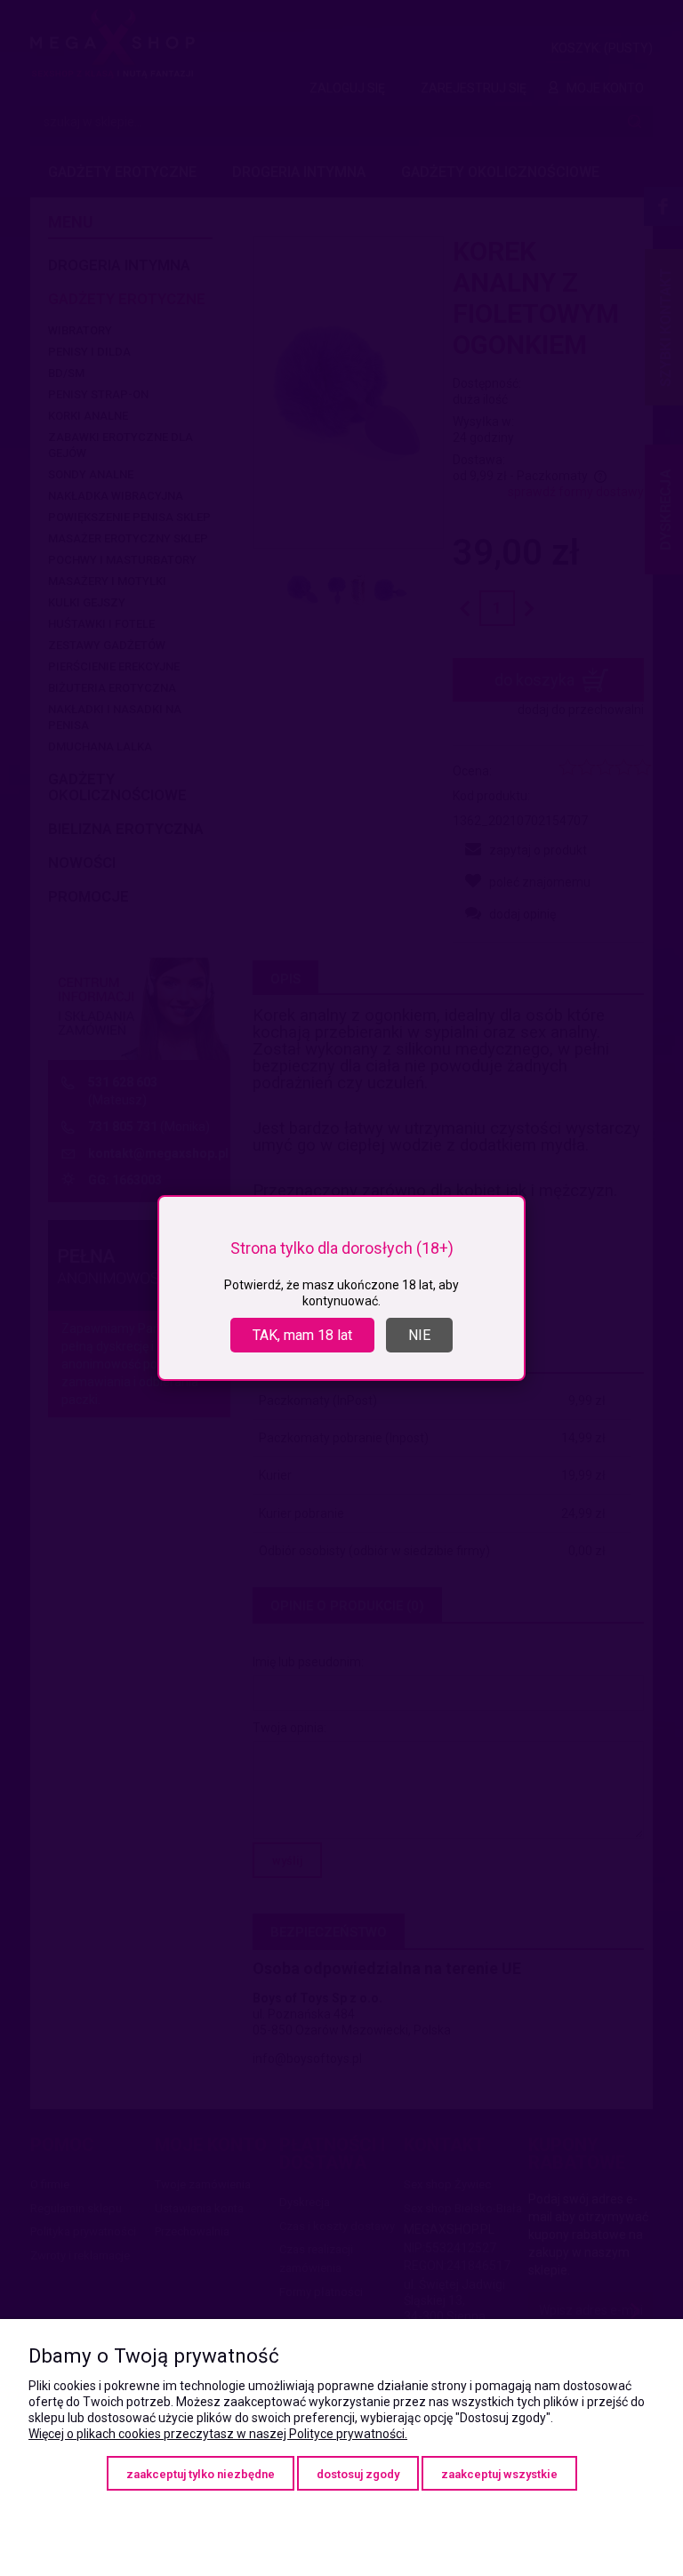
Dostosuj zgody (358, 2474)
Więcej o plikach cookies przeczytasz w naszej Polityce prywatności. (218, 2434)
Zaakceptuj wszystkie (499, 2474)
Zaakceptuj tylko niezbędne (201, 2474)
